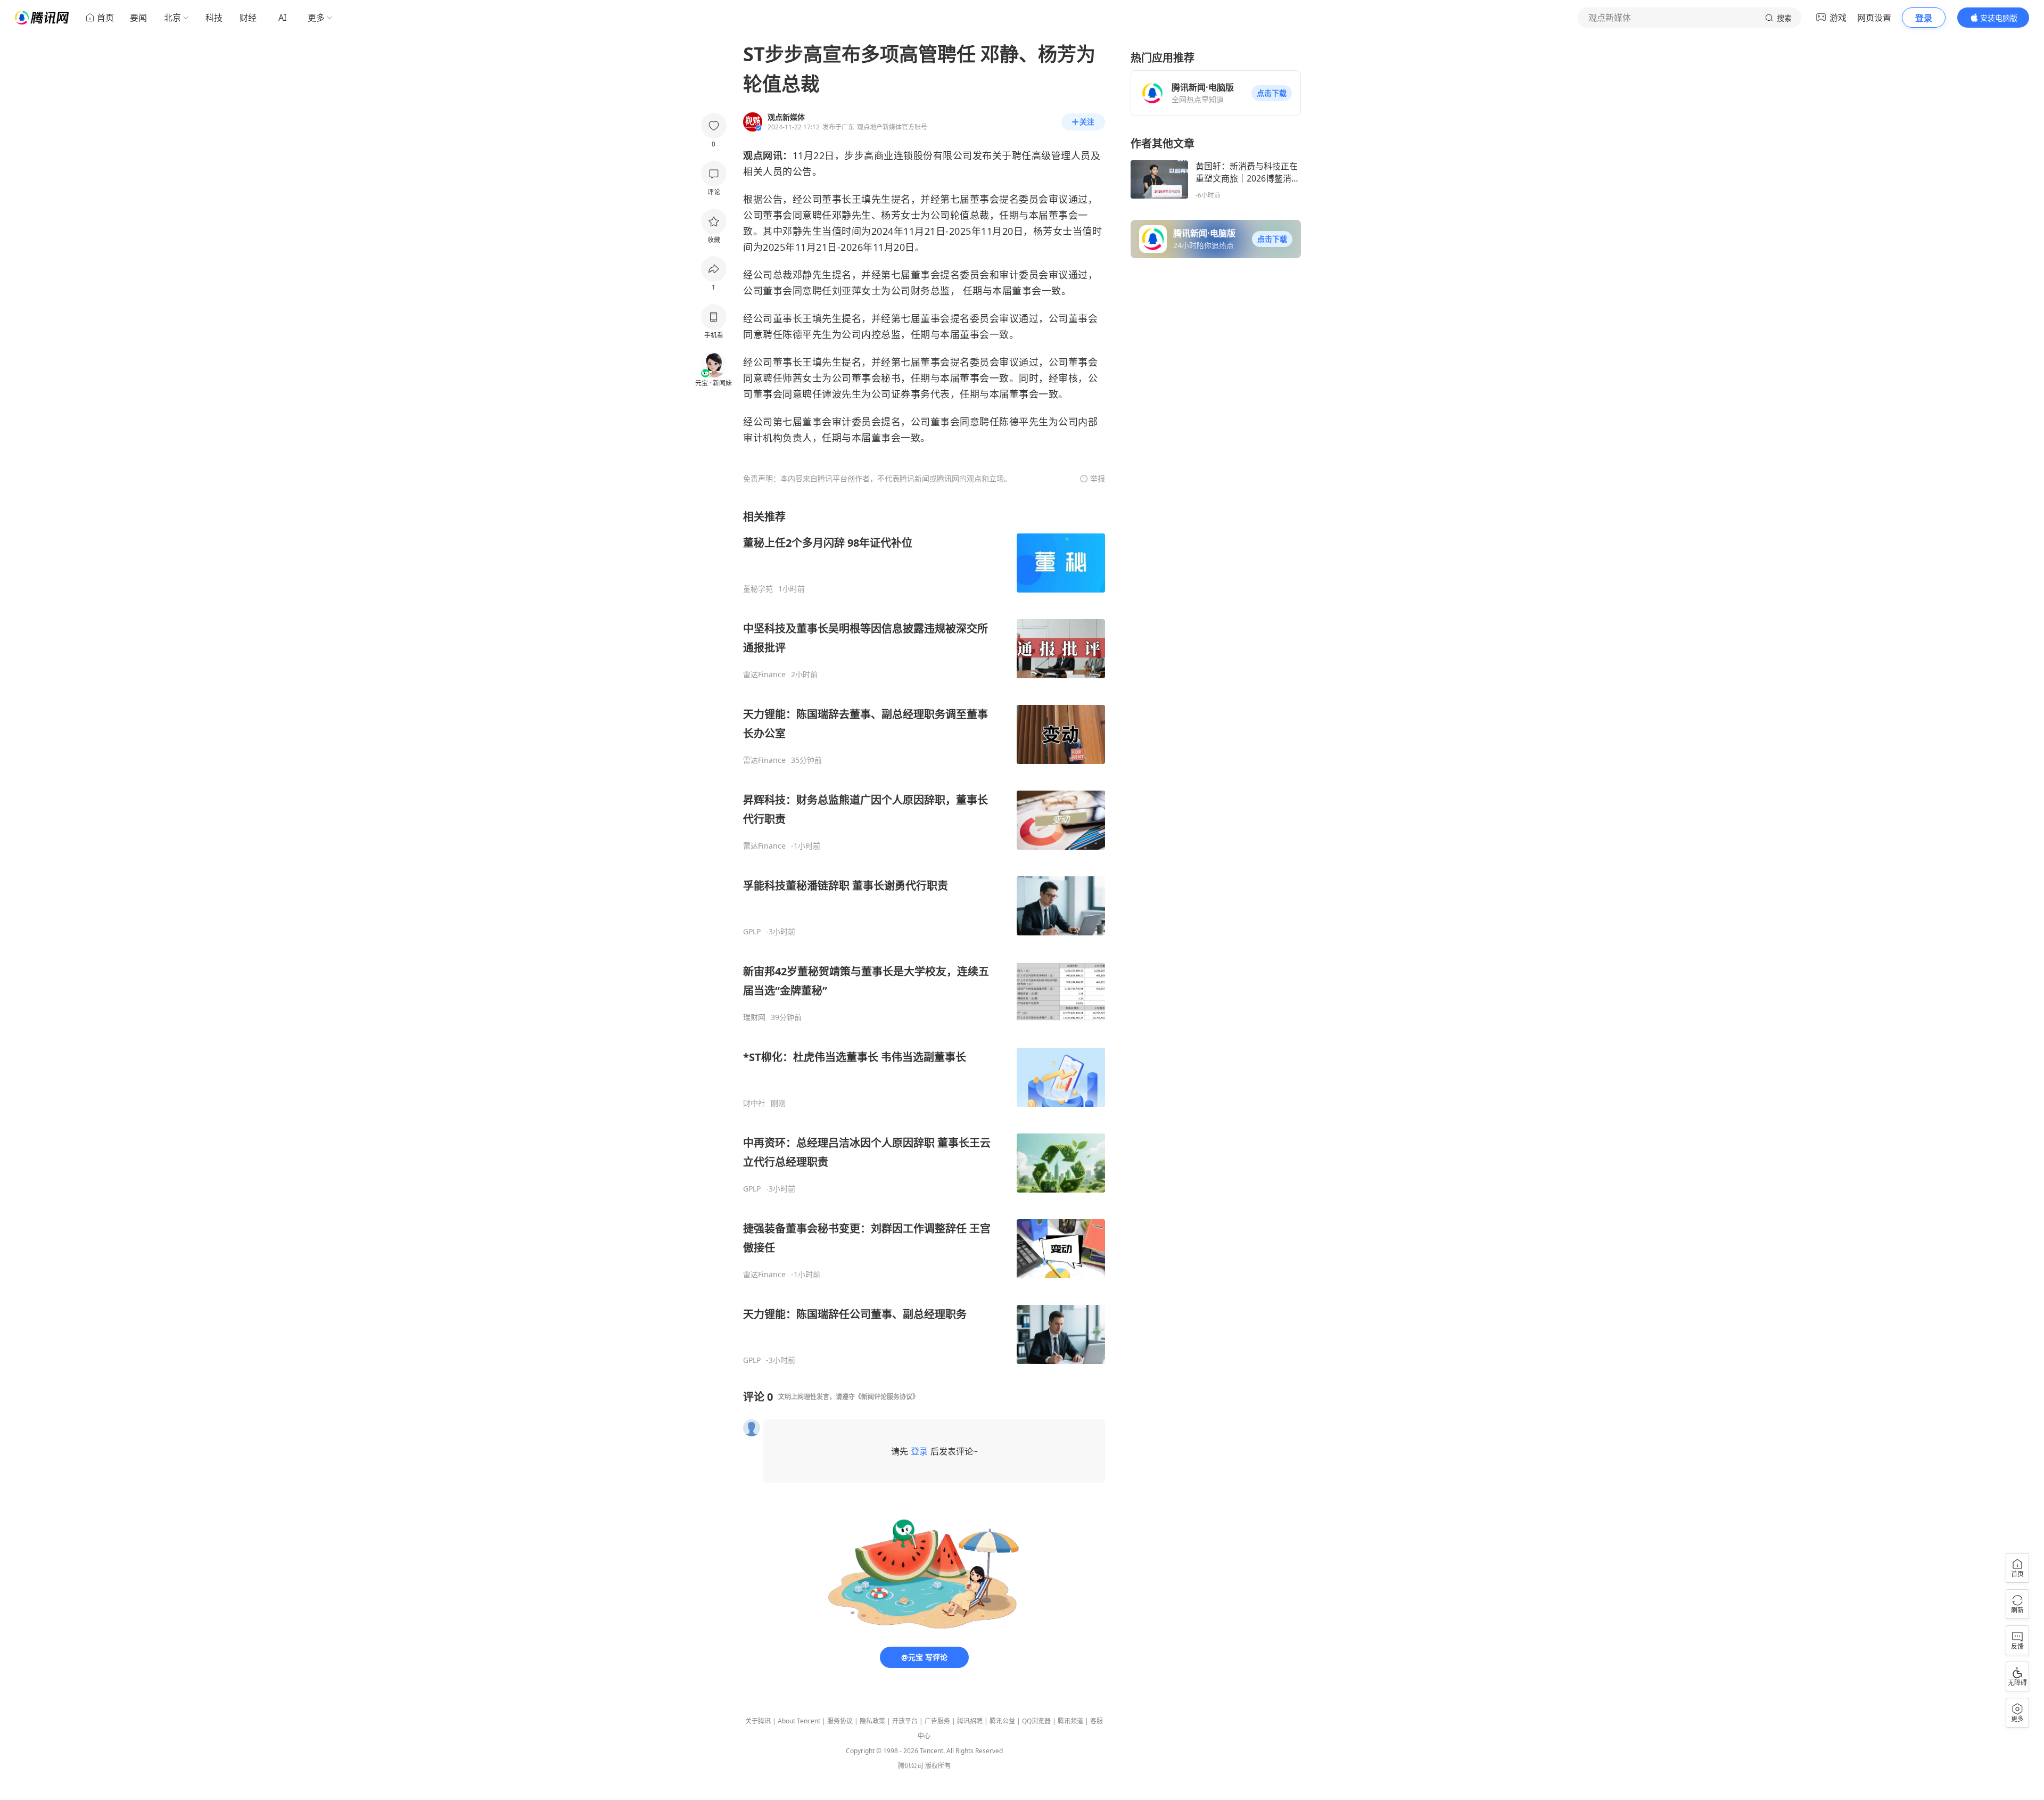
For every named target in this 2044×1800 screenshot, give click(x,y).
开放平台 (905, 1721)
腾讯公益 (1002, 1721)
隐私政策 (872, 1721)
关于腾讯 (758, 1721)
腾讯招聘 (970, 1721)
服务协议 (840, 1721)
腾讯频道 (1070, 1721)
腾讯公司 (911, 1766)
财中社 (754, 1103)
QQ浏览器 (1036, 1721)
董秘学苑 (758, 589)
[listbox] (924, 937)
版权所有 (938, 1766)
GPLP (752, 932)
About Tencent (799, 1721)
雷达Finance (764, 675)
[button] (1272, 93)
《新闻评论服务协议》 (887, 1397)
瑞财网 (754, 1017)
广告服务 (937, 1721)
